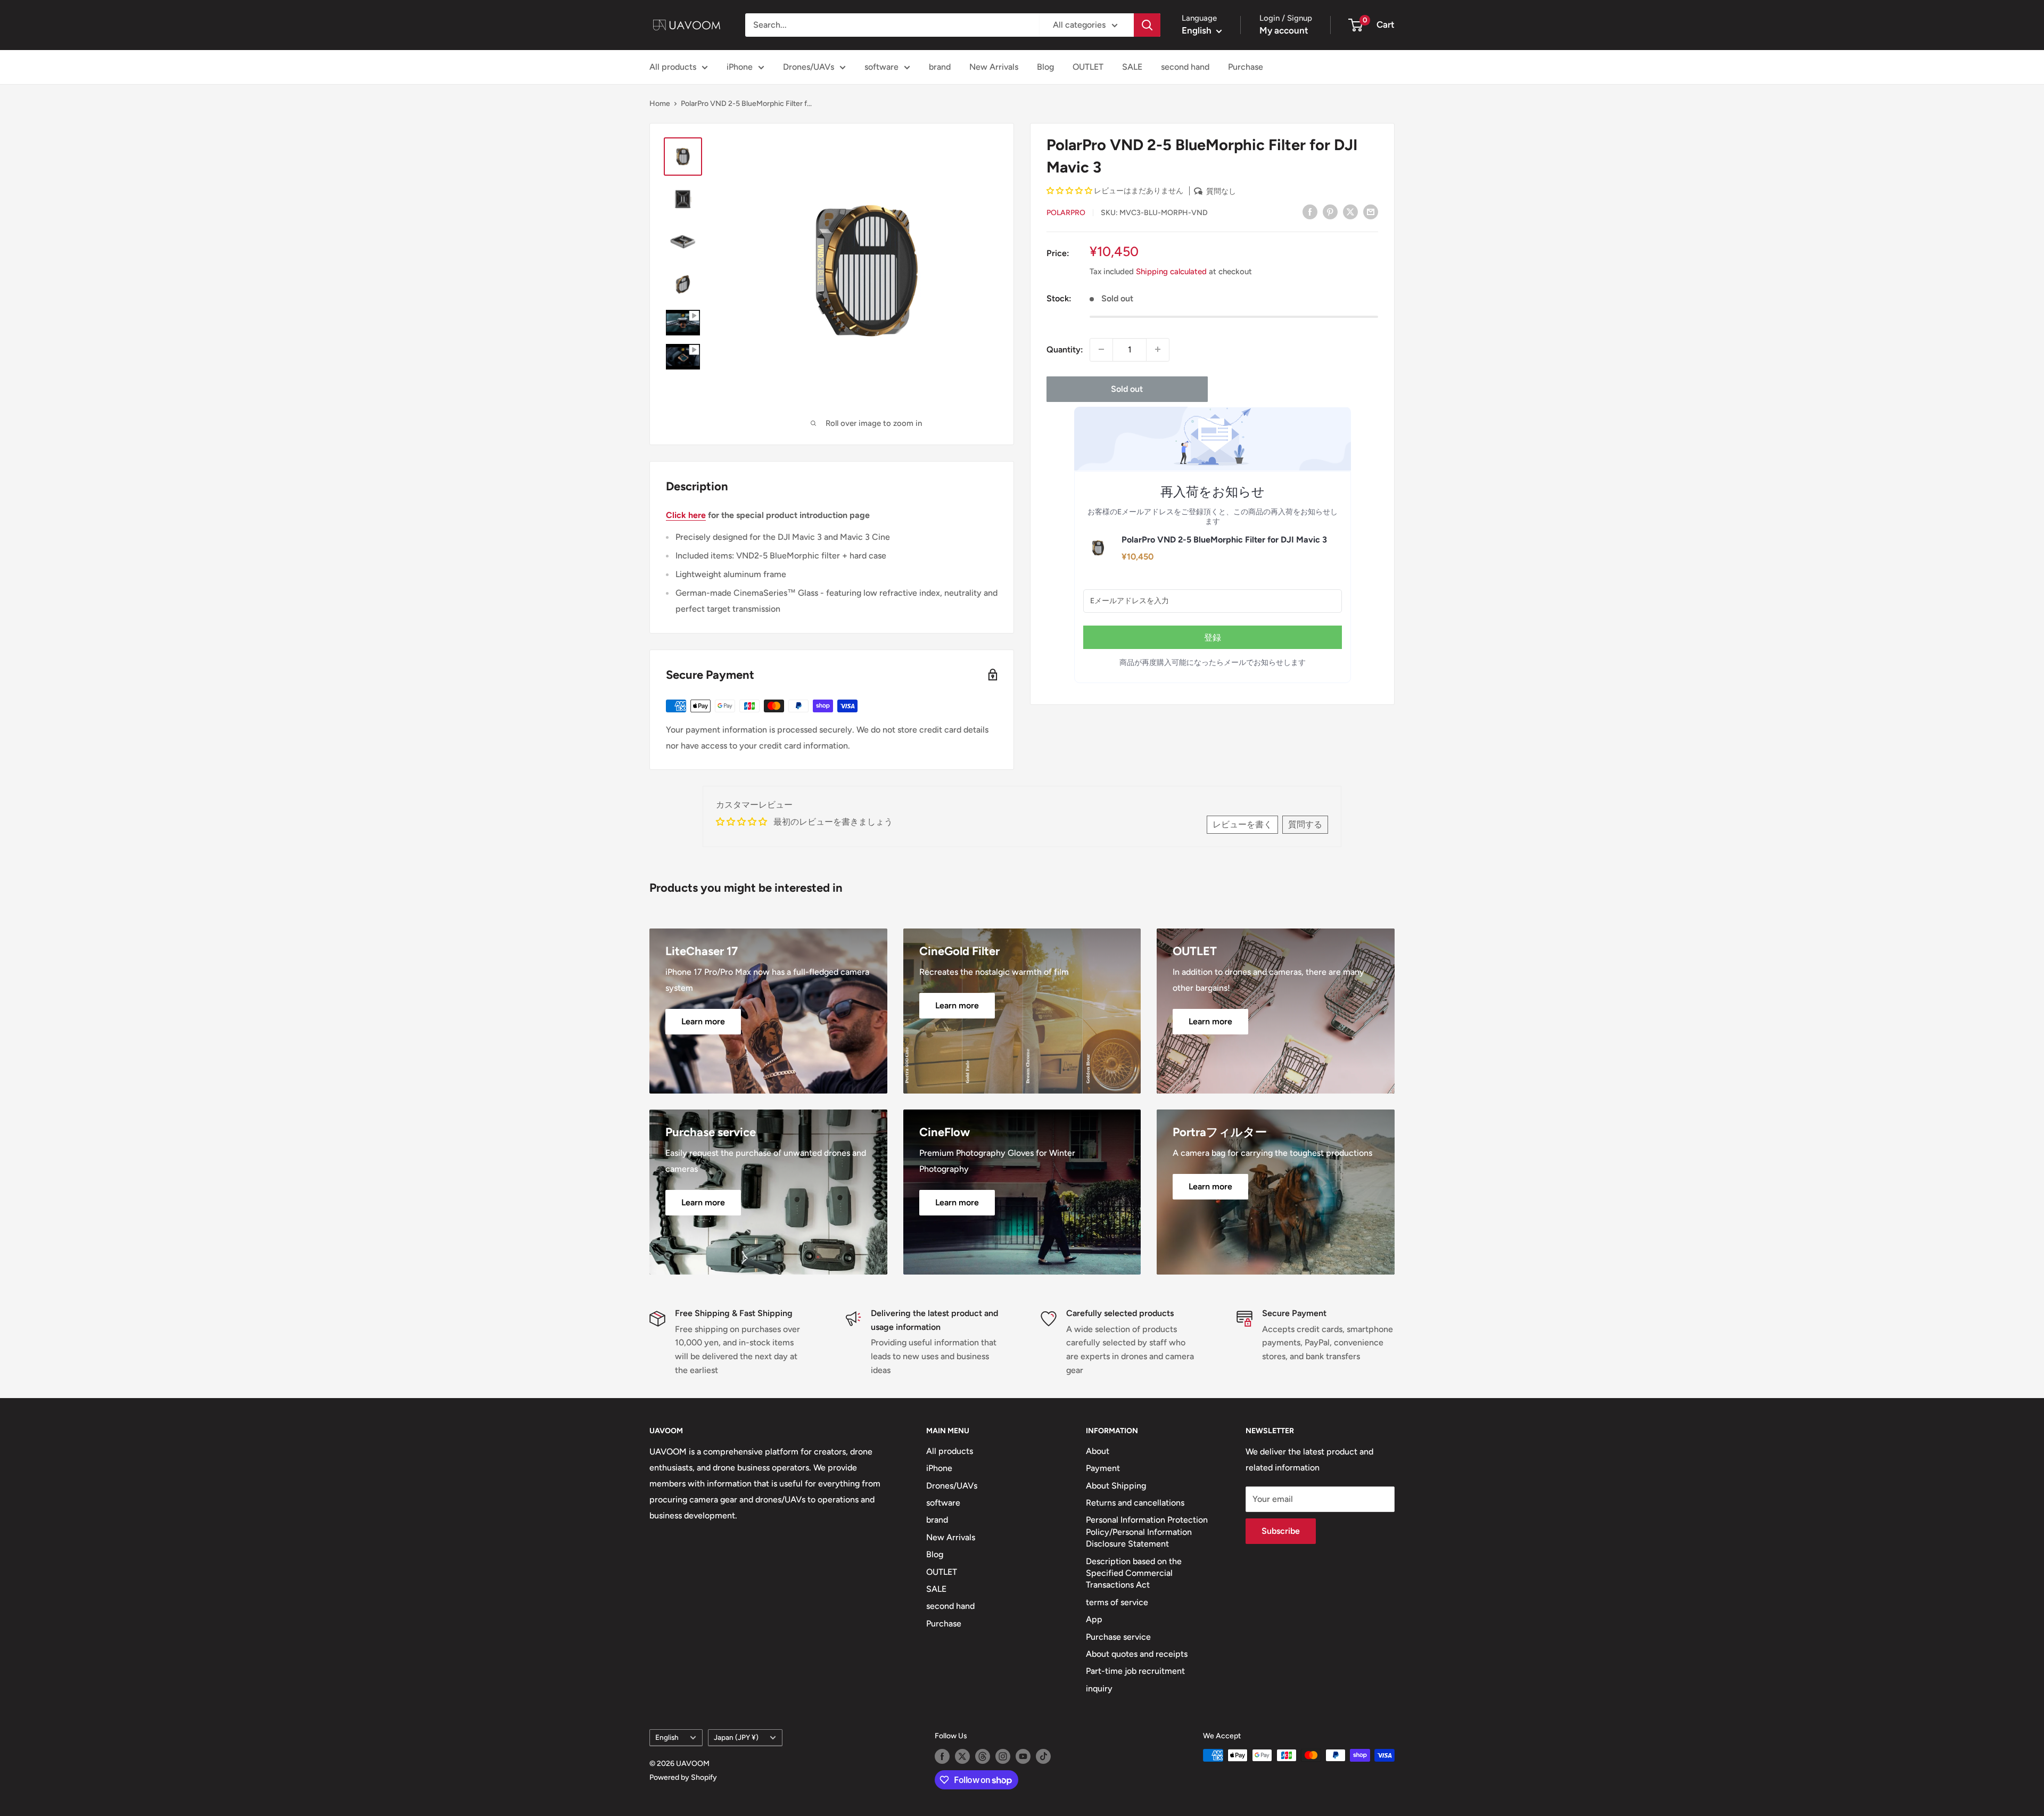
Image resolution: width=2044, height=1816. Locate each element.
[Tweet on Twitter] (1350, 211)
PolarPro (1066, 212)
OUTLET (1088, 67)
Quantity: (1065, 350)
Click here (686, 515)
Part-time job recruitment (1135, 1671)
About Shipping (1116, 1486)
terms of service (1117, 1602)
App (1094, 1619)
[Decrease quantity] (1101, 349)
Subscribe (1281, 1531)
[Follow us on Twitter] (962, 1756)
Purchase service (1118, 1637)
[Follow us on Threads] (983, 1756)
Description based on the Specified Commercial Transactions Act (1134, 1573)
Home (660, 104)
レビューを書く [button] (1242, 824)
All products (673, 67)
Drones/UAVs (809, 67)
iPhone (740, 67)
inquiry (1099, 1688)
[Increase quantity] (1158, 349)
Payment (1103, 1468)
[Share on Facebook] (1310, 211)
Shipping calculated (1171, 271)
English (667, 1737)
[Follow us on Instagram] (1003, 1756)
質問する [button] (1305, 824)
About (1098, 1451)
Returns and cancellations (1135, 1503)
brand (940, 67)
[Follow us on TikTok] (1043, 1756)
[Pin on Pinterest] (1330, 211)
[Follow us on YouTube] (1023, 1756)
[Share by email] (1371, 211)
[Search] (1147, 25)
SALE (1132, 67)
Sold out (1127, 388)
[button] (1070, 191)
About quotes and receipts (1137, 1654)
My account (1284, 30)
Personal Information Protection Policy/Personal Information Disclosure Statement (1147, 1532)
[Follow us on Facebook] (942, 1756)
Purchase (1246, 67)
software (881, 67)
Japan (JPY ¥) (736, 1737)
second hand (1185, 67)
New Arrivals (994, 67)
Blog (1045, 67)
